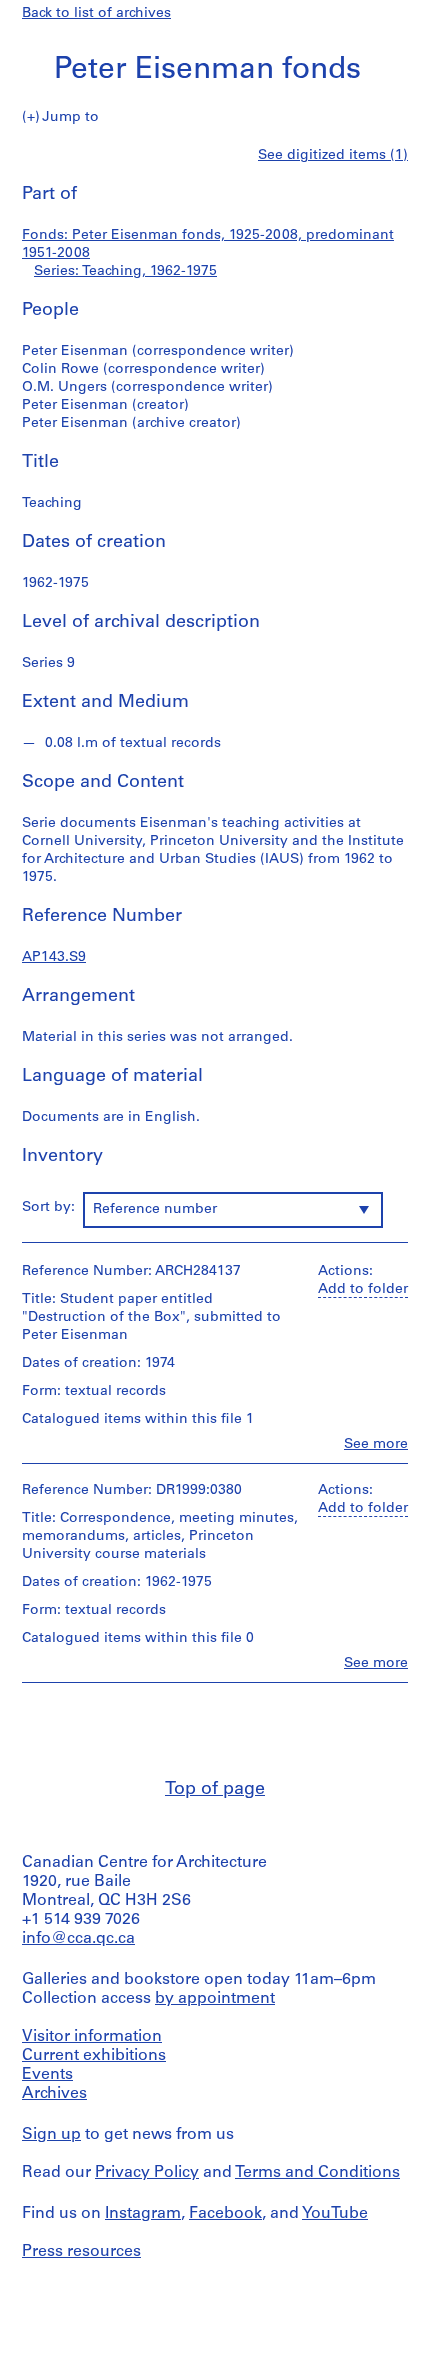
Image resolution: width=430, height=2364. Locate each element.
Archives (54, 2094)
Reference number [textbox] (155, 1209)
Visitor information (92, 2037)
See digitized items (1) (333, 155)
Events (47, 2075)
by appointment (215, 1999)
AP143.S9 (54, 957)
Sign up (51, 2135)
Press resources (81, 2252)
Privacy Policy (147, 2173)
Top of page (215, 1790)
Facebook (225, 2214)
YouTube (335, 2214)
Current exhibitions (94, 2056)
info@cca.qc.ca (78, 1939)
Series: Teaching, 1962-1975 (125, 271)
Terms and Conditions (317, 2173)
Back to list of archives (96, 13)
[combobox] (233, 1210)
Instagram (143, 2214)
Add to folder (363, 1289)
